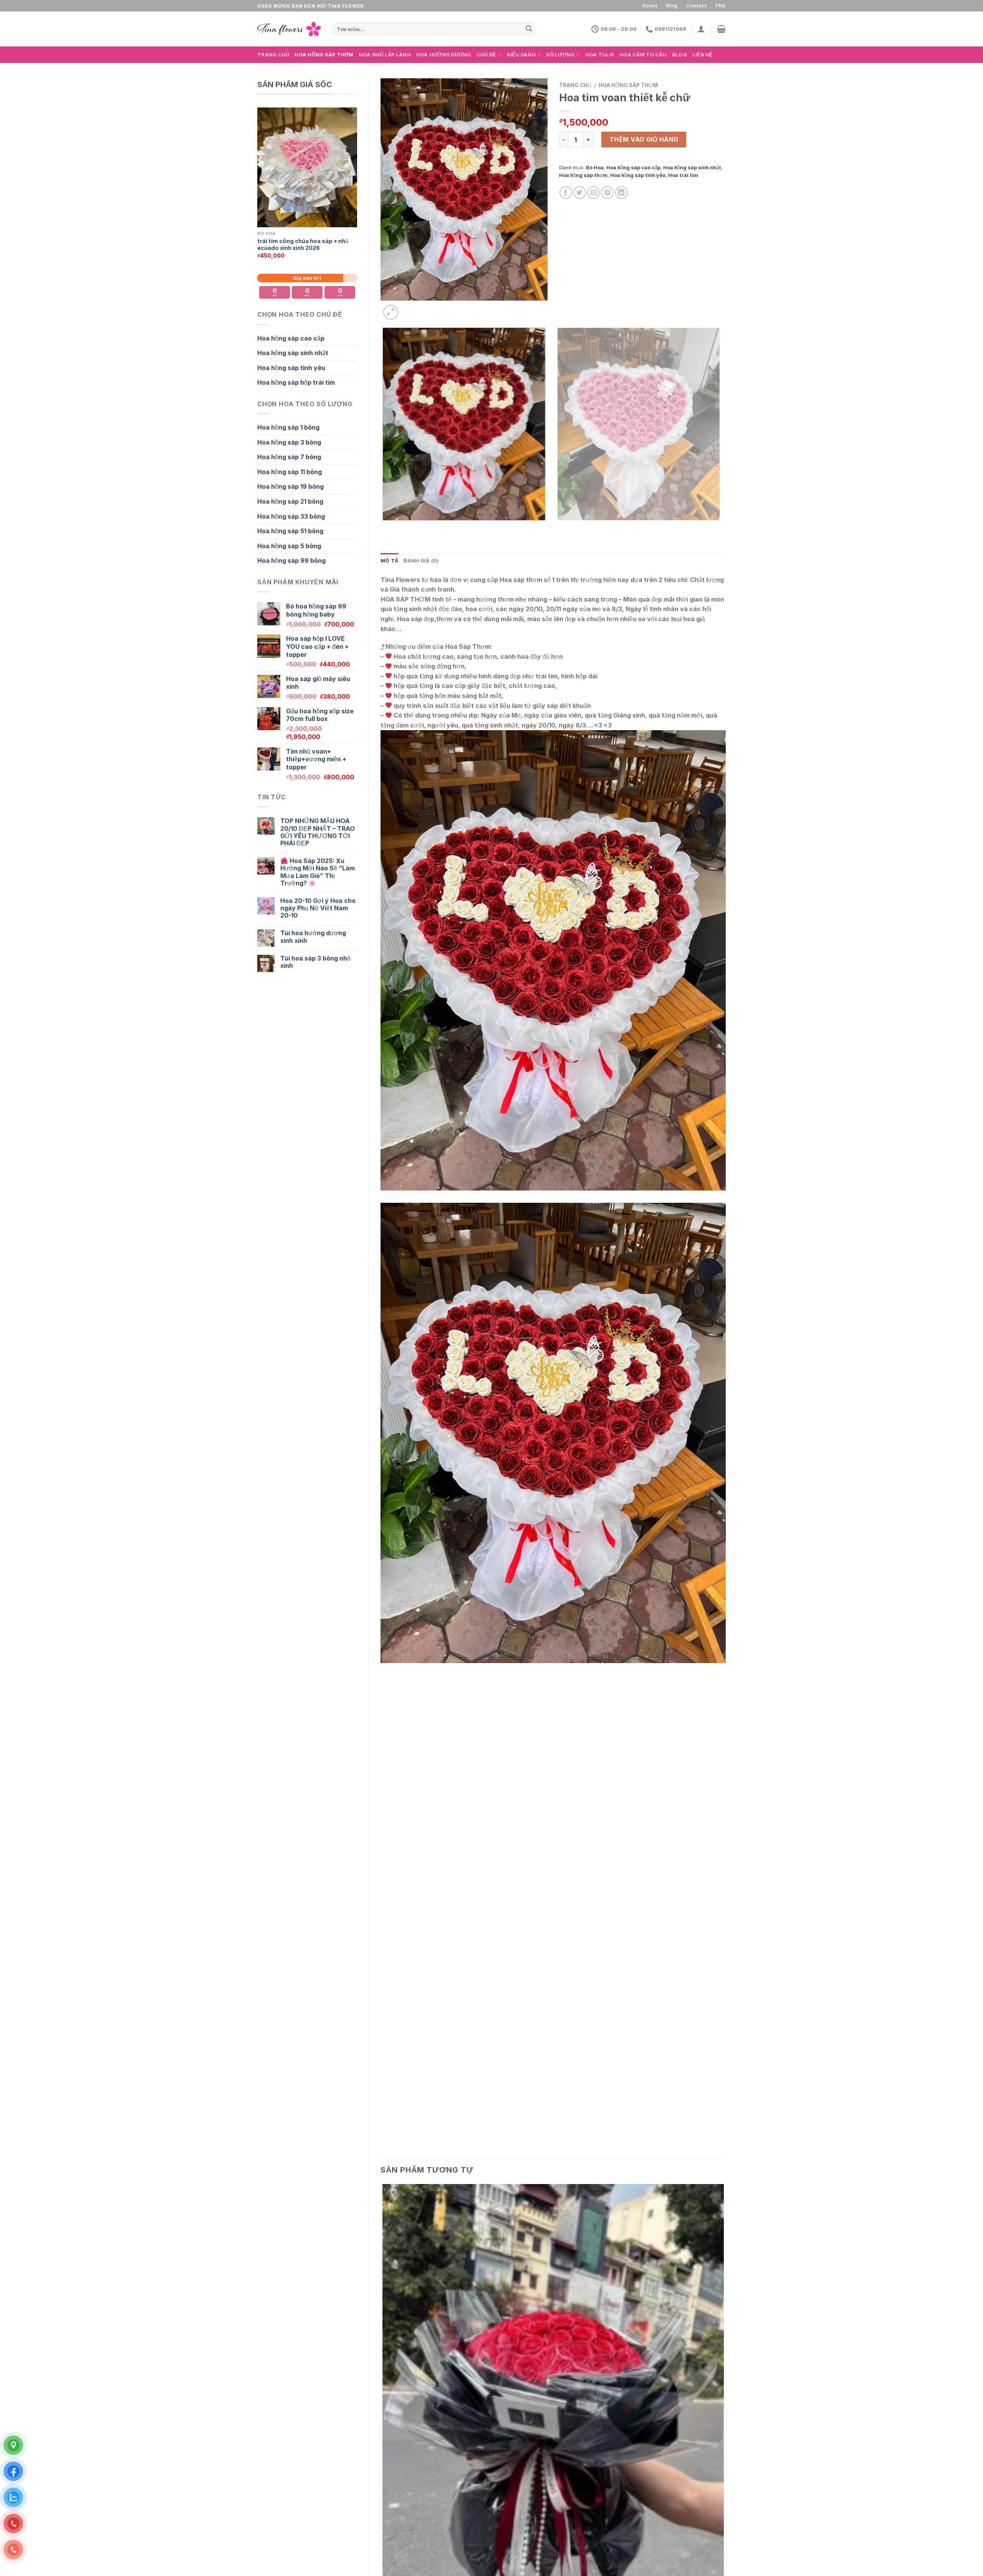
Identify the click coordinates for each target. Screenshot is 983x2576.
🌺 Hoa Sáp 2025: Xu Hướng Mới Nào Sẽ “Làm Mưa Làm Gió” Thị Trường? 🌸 (318, 872)
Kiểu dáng (521, 55)
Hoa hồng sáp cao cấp (291, 338)
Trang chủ (273, 55)
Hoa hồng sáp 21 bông (290, 501)
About (650, 6)
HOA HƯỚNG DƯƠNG (444, 55)
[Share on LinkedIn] (621, 193)
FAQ (721, 6)
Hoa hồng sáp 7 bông (289, 457)
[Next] (409, 308)
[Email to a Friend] (593, 193)
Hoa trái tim (683, 175)
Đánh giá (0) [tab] (421, 561)
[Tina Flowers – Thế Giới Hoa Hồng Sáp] (289, 29)
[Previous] (384, 528)
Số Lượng (560, 55)
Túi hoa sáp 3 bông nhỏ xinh (315, 962)
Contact (697, 6)
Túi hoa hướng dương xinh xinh (313, 937)
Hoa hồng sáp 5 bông (289, 546)
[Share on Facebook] (566, 193)
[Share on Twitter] (580, 193)
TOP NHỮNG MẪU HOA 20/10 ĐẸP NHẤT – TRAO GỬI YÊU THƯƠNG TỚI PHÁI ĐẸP (318, 832)
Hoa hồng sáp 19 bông (290, 486)
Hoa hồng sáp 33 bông (291, 516)
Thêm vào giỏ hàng (644, 139)
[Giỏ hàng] (721, 29)
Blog (672, 6)
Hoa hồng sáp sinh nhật (293, 353)
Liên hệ (703, 55)
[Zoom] (391, 312)
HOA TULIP (600, 55)
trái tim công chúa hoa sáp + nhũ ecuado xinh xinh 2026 (303, 245)
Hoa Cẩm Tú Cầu (643, 55)
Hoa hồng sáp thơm (324, 55)
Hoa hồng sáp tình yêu (291, 368)
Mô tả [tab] (389, 561)
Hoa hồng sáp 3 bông (289, 442)
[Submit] (529, 29)
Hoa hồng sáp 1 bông (288, 427)
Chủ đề (487, 55)
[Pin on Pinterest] (607, 193)
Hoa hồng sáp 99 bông (291, 561)
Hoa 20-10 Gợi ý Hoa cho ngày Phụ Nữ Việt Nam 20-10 (318, 908)
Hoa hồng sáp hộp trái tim (296, 382)
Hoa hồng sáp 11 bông (290, 472)
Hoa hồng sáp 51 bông (290, 531)
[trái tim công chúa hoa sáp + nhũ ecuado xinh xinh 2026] (307, 167)
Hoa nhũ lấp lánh (385, 55)
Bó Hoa (595, 168)
